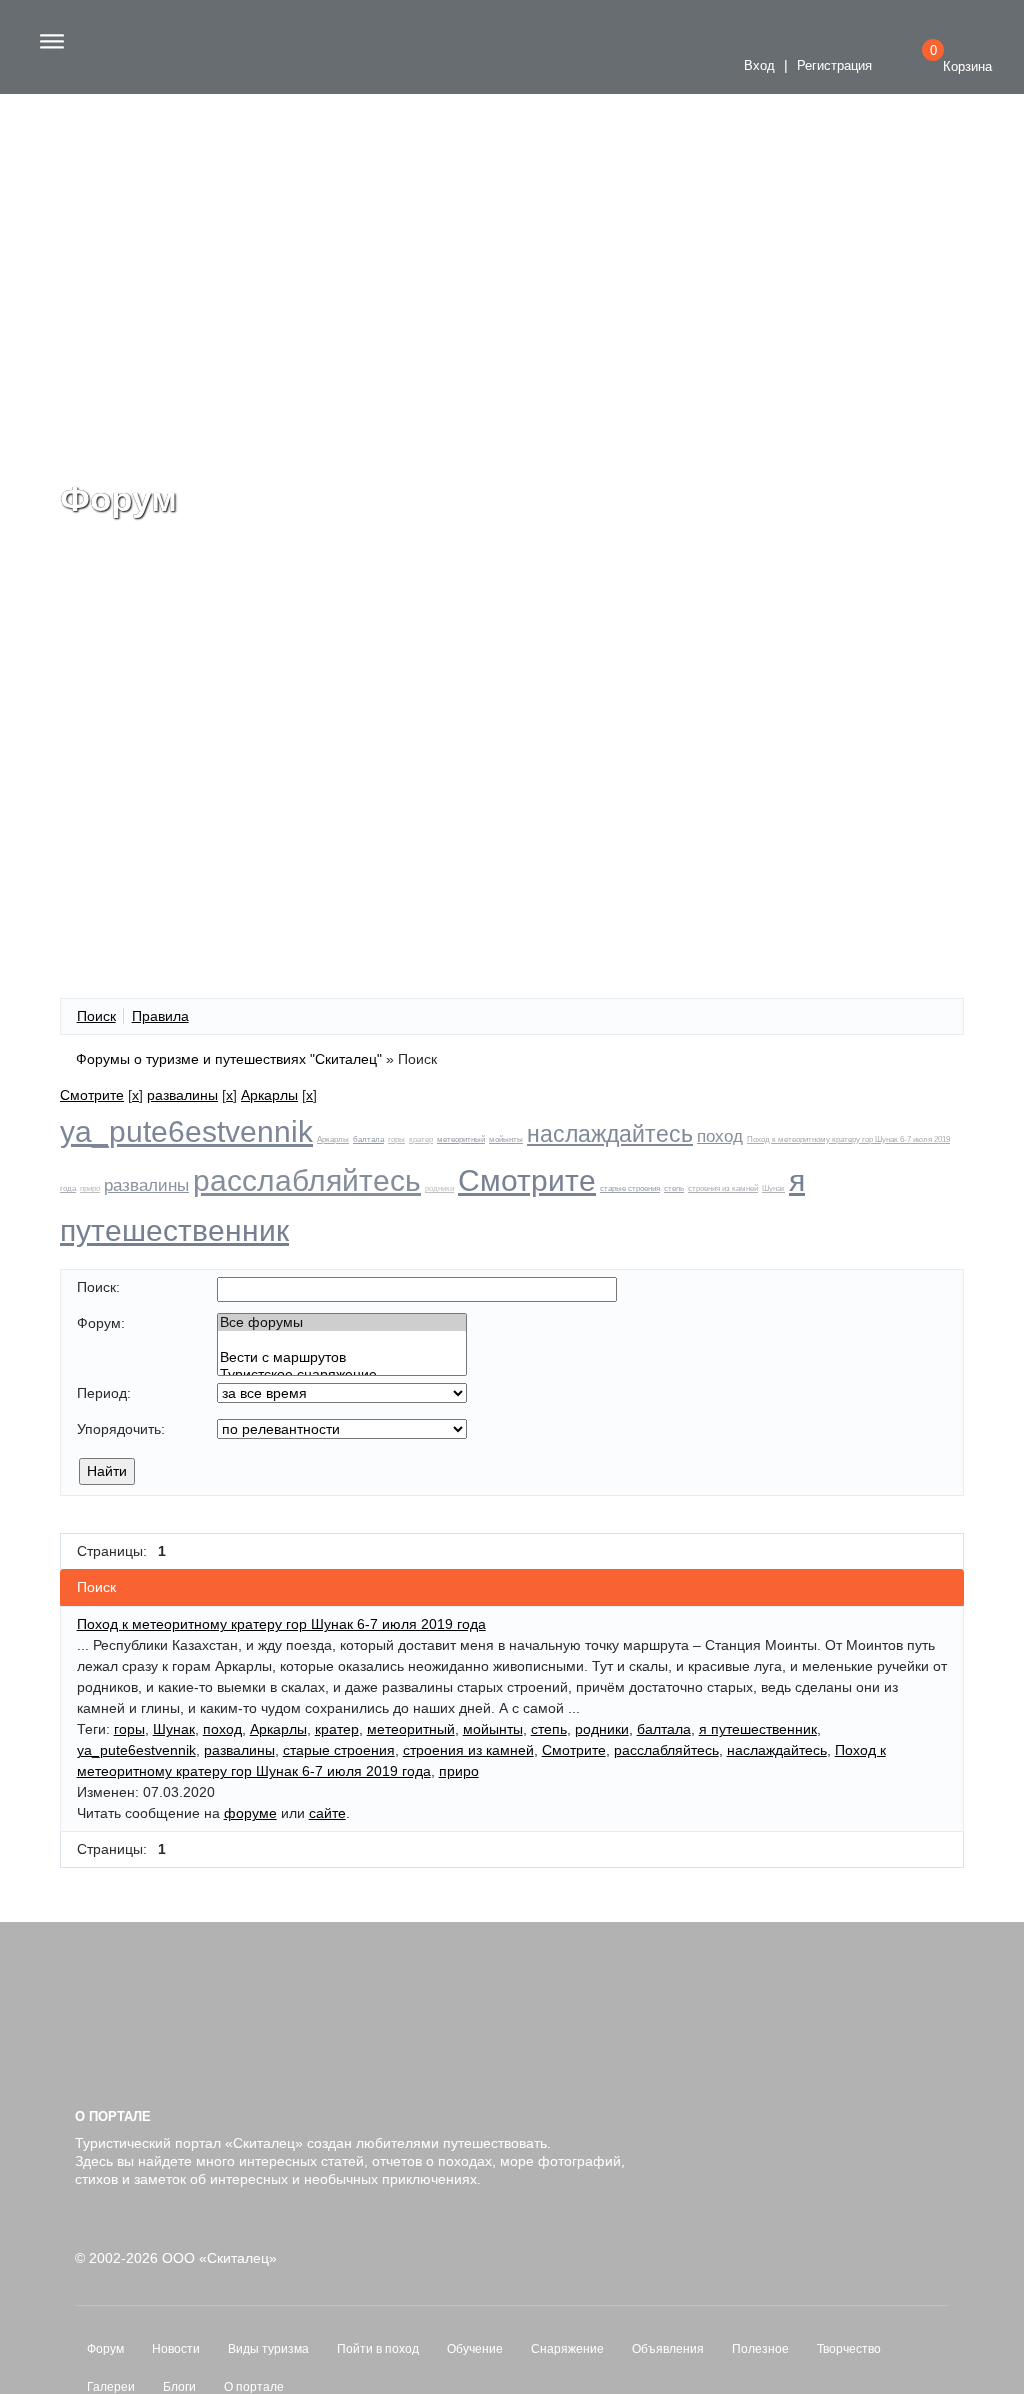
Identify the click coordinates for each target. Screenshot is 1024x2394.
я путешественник (758, 1729)
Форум (105, 2349)
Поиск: (98, 1287)
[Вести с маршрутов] (342, 1357)
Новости (176, 2349)
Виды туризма (268, 2349)
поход (720, 1136)
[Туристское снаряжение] (342, 1374)
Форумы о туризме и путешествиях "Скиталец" (229, 1059)
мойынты (506, 1139)
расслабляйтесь (307, 1180)
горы (396, 1139)
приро (90, 1188)
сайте (327, 1813)
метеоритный (461, 1139)
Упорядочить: (121, 1429)
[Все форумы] (342, 1322)
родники (439, 1188)
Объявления (668, 2349)
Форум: (101, 1323)
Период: (104, 1393)
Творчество (849, 2349)
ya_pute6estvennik (186, 1131)
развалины (182, 1095)
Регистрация (834, 66)
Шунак (773, 1188)
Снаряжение (567, 2349)
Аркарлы (269, 1095)
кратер (421, 1139)
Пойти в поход (378, 2349)
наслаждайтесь (610, 1134)
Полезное (760, 2349)
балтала (368, 1139)
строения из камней (723, 1188)
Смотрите (92, 1095)
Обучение (475, 2349)
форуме (250, 1813)
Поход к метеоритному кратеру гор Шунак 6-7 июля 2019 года (281, 1624)
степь (674, 1188)
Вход (757, 66)
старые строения (630, 1188)
